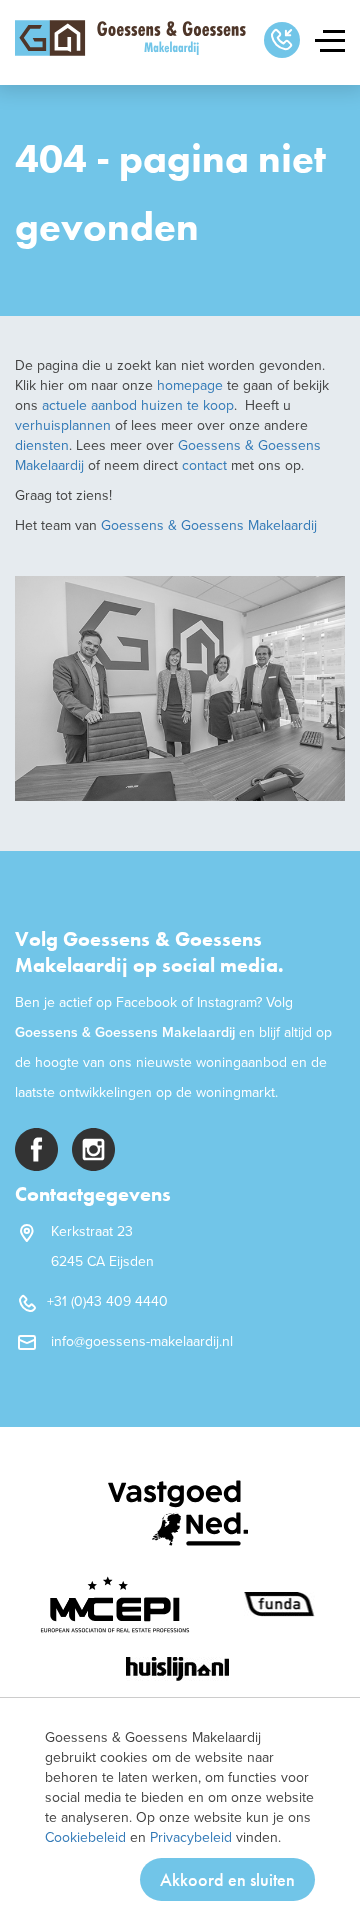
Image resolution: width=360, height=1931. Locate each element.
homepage (190, 385)
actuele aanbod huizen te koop (136, 405)
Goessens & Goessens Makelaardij (209, 525)
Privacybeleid (191, 1837)
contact (206, 465)
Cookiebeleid (85, 1837)
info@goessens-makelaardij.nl (142, 1341)
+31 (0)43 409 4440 (107, 1301)
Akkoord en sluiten (227, 1879)
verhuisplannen (63, 425)
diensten (42, 445)
